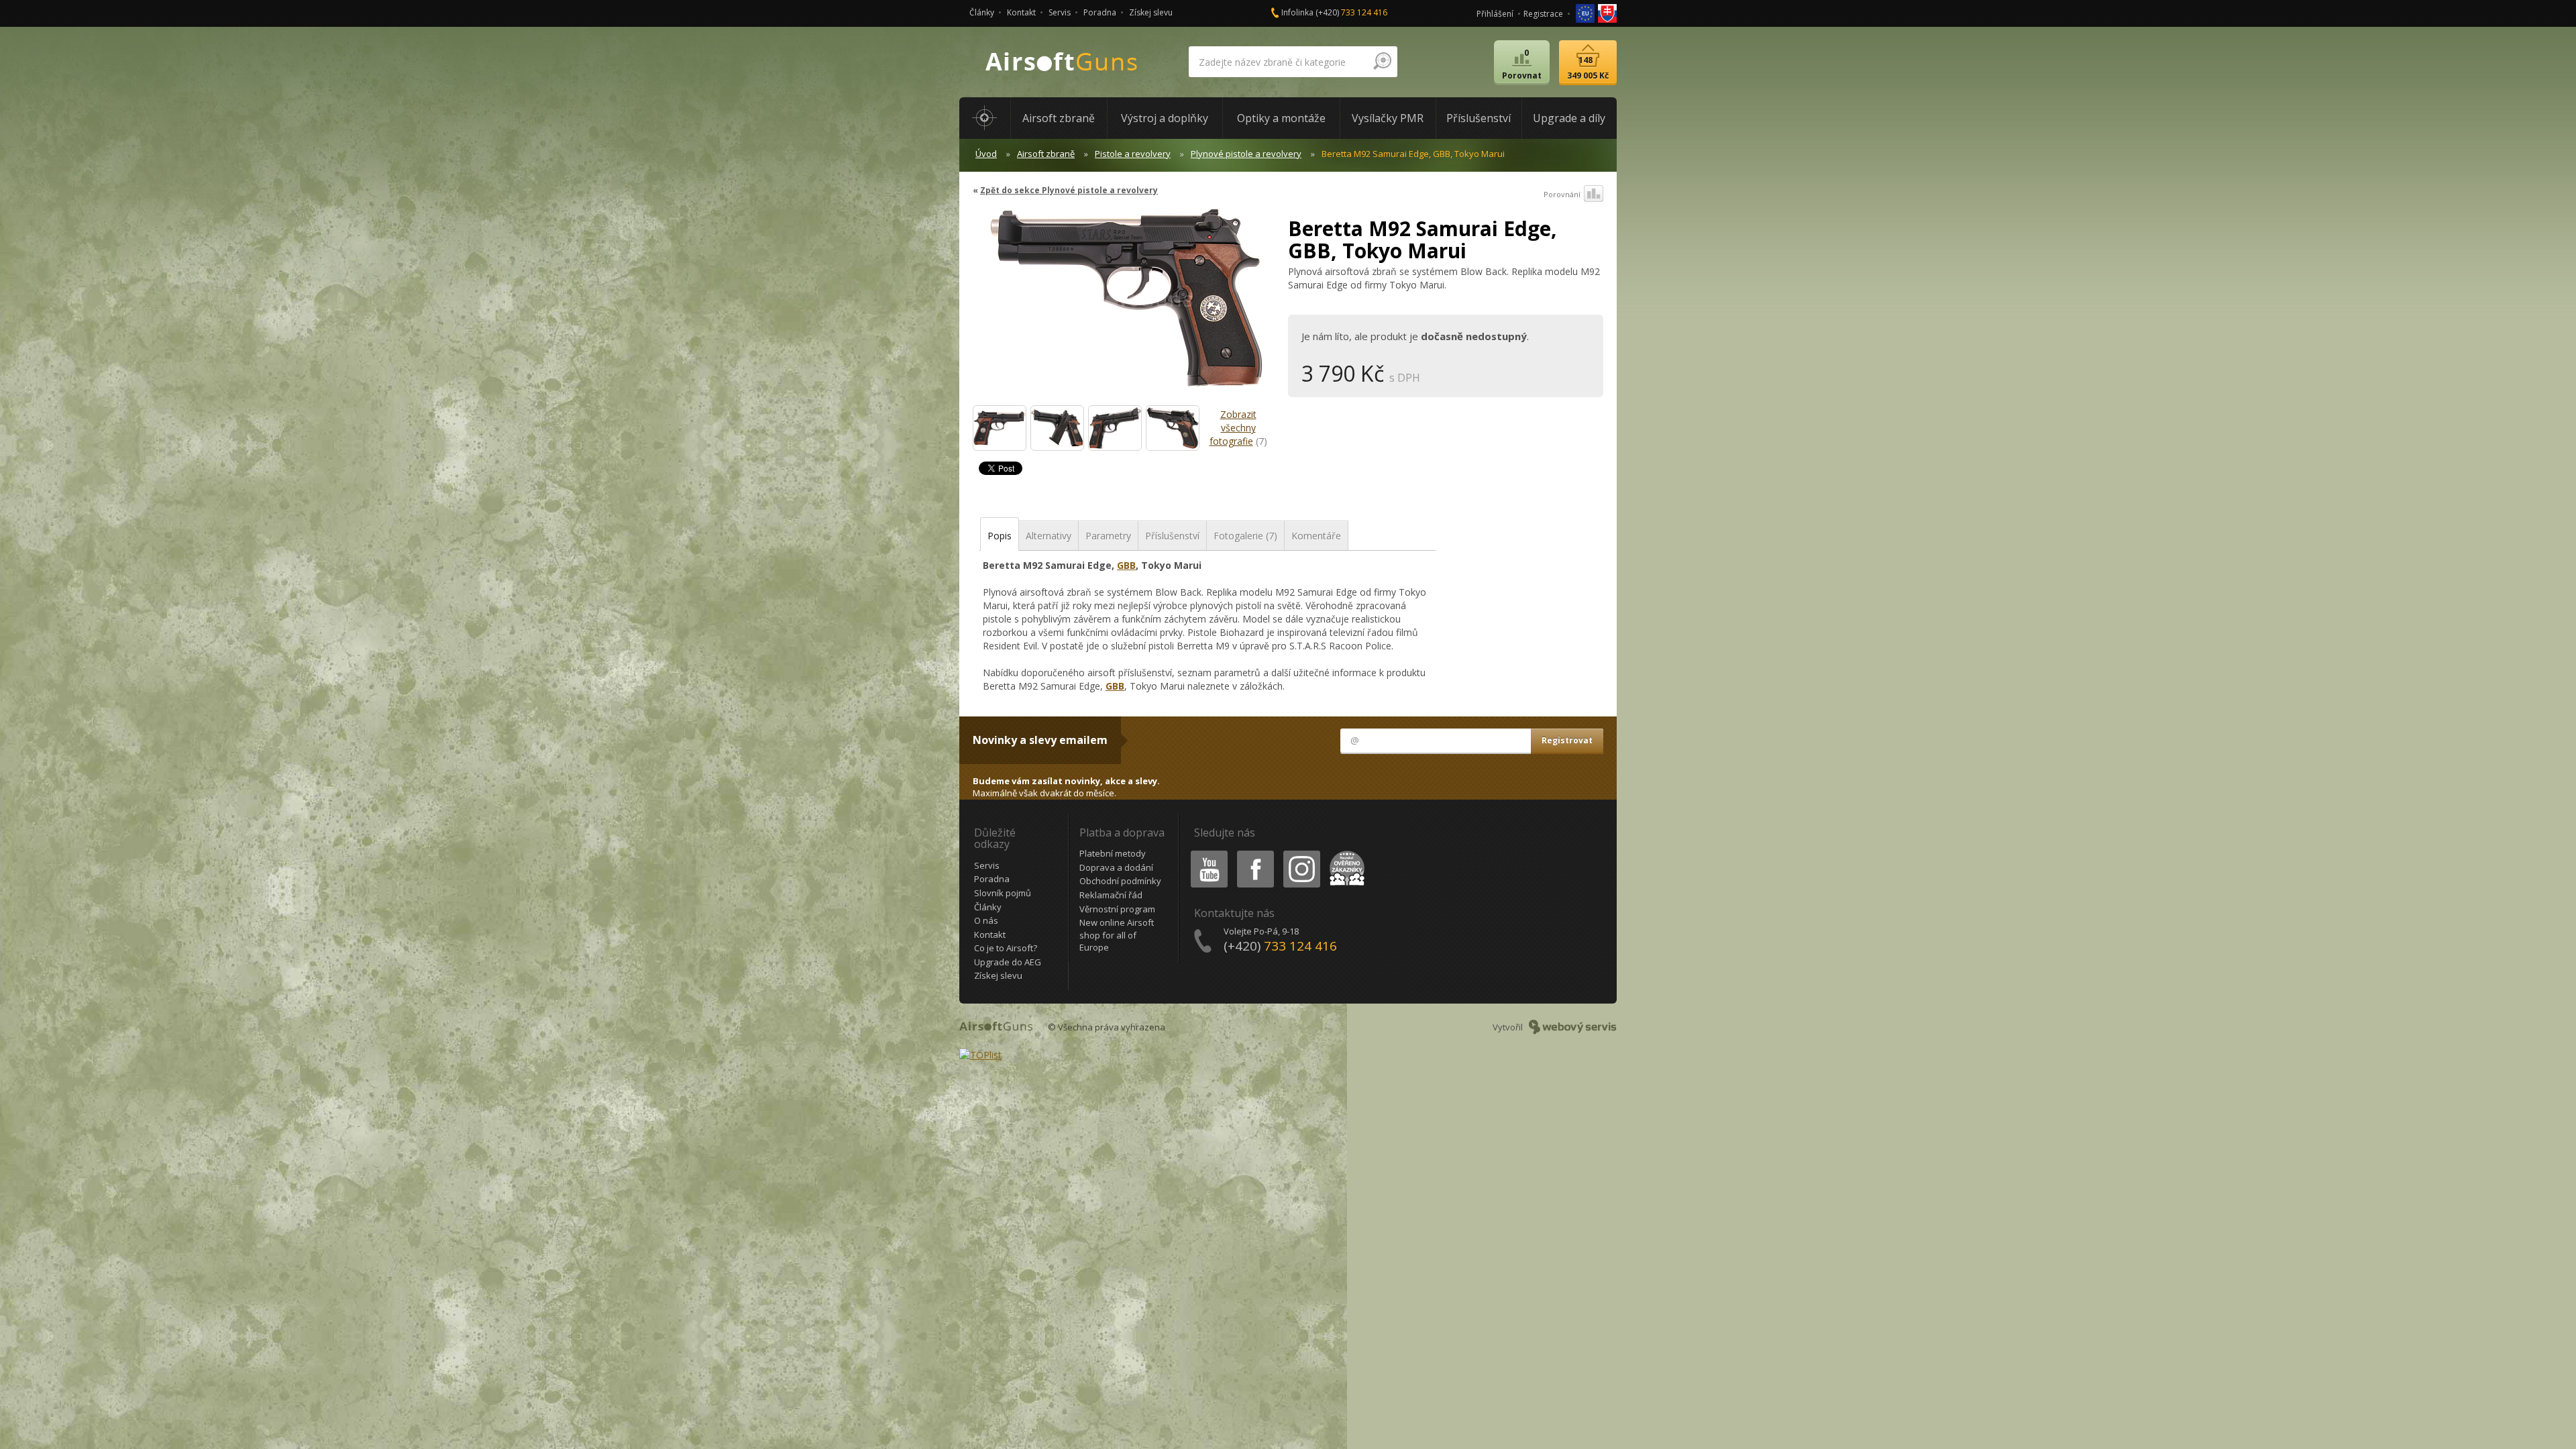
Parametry (1108, 536)
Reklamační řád (1111, 895)
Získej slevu (1151, 12)
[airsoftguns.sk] (1607, 12)
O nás (986, 920)
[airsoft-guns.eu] (1586, 12)
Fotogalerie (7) (1245, 536)
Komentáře (1316, 536)
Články (982, 12)
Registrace (1543, 14)
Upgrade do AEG (1008, 962)
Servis (1060, 12)
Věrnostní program (1117, 909)
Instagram (1301, 853)
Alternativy (1049, 536)
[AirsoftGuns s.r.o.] (1062, 62)
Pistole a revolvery (1133, 154)
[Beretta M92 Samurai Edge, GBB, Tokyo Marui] (1125, 305)
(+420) (1351, 12)
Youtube (1206, 853)
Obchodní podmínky (1120, 881)
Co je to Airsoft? (1006, 948)
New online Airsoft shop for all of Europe (1117, 935)
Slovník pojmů (1003, 893)
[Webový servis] (1573, 1027)
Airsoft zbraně (1046, 154)
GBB (1126, 565)
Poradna (1100, 12)
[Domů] (985, 118)
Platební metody (1113, 853)
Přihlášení (1495, 14)
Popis (1000, 536)
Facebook (1255, 853)
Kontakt (1021, 12)
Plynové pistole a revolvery (1246, 154)
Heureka (1345, 853)
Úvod (986, 154)
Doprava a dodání (1116, 867)
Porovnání (1562, 194)
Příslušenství (1172, 536)
